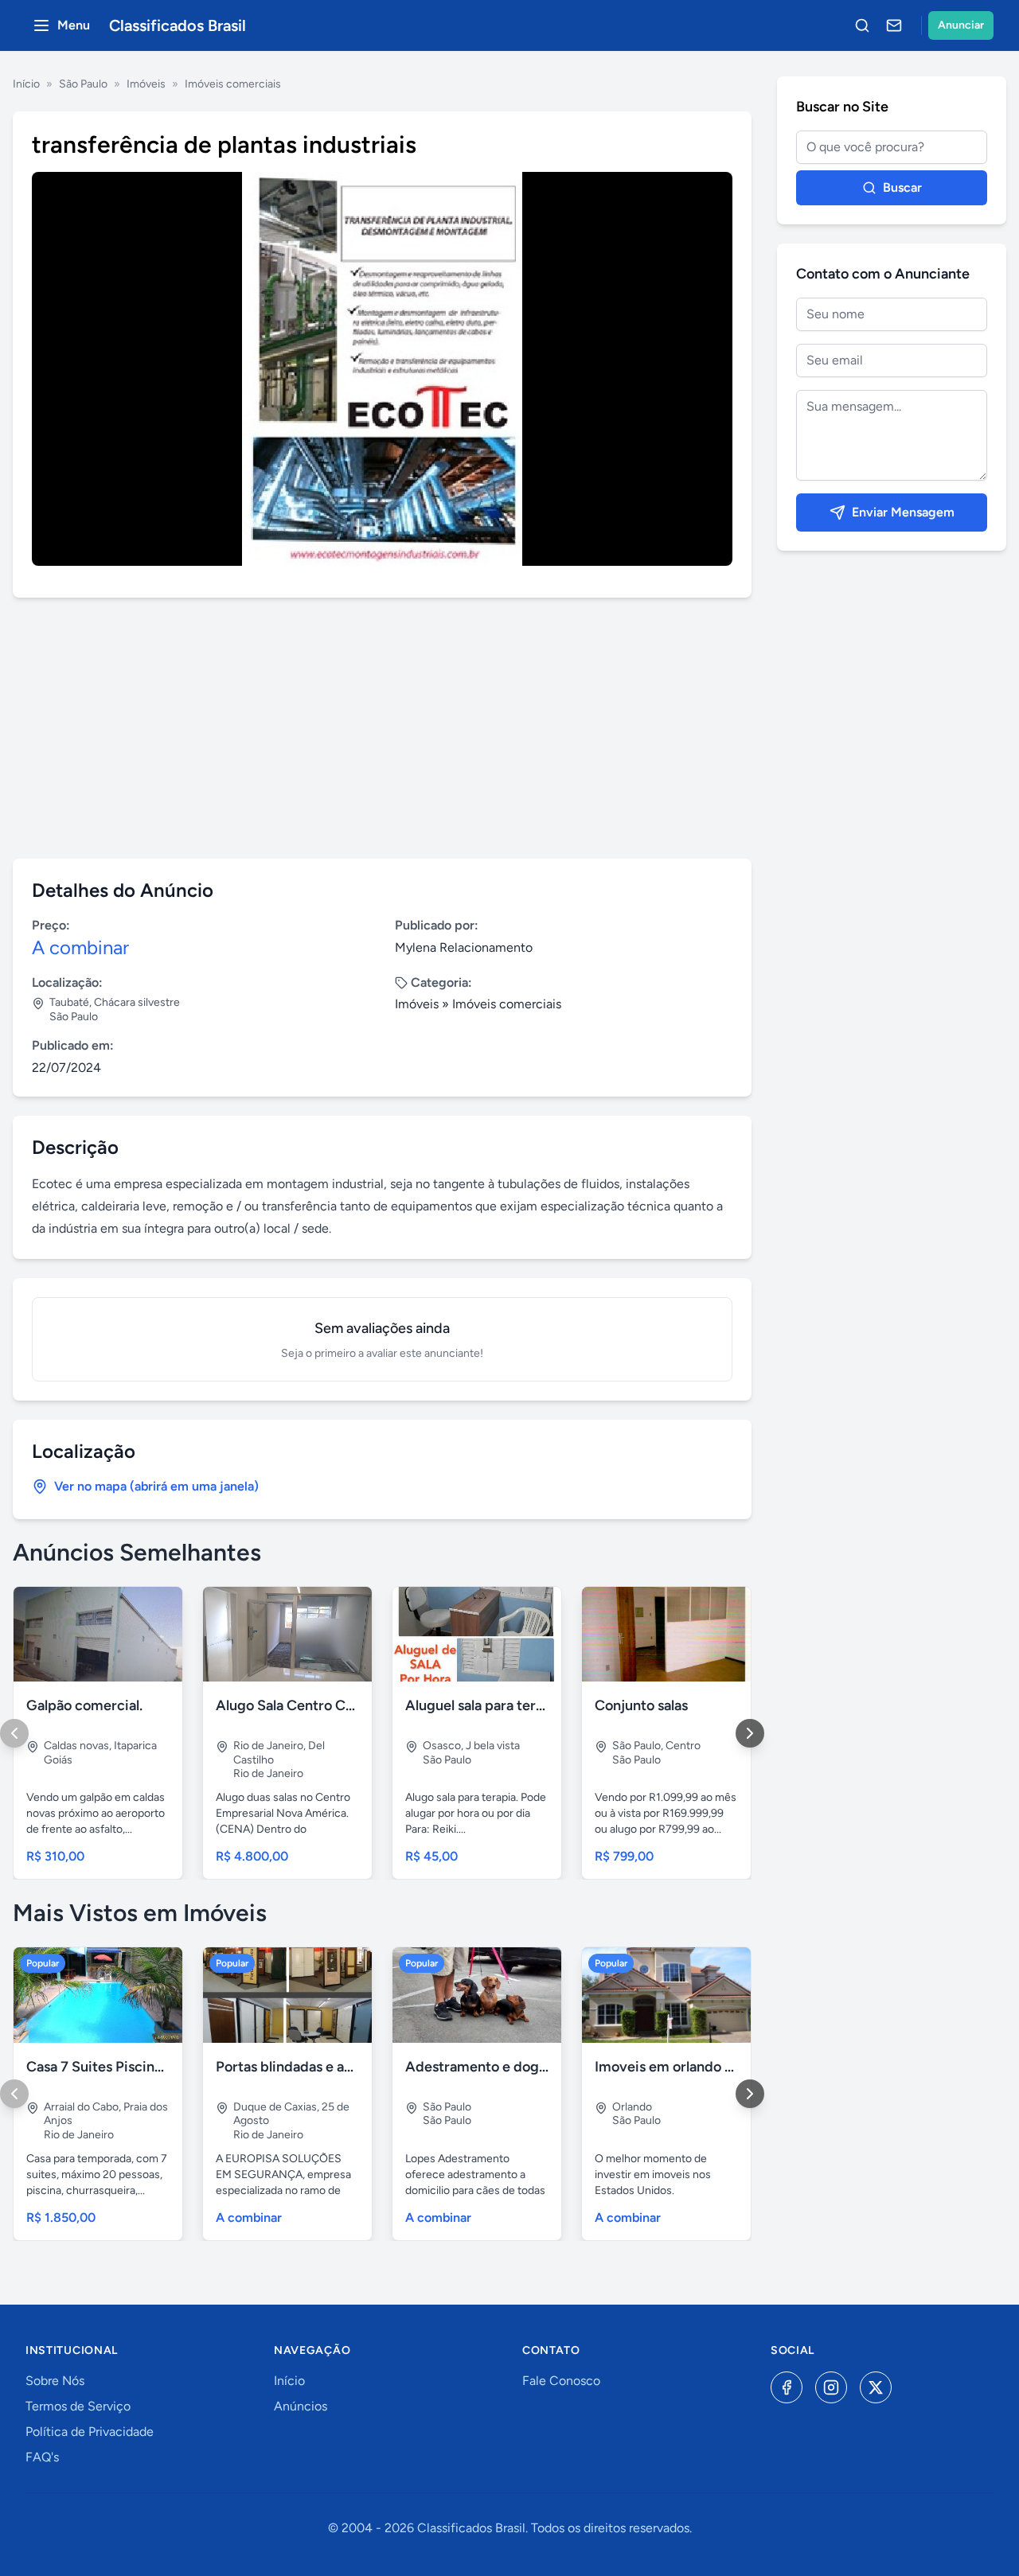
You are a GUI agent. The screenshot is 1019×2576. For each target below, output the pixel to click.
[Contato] (894, 25)
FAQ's (42, 2457)
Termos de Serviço (78, 2406)
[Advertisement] (382, 728)
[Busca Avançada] (862, 25)
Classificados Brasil (178, 25)
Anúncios (301, 2406)
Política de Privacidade (90, 2432)
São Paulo (83, 84)
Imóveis (146, 84)
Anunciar (961, 25)
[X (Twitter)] (876, 2387)
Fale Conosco (561, 2381)
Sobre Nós (55, 2381)
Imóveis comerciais (233, 84)
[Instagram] (831, 2387)
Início (26, 84)
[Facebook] (787, 2387)
